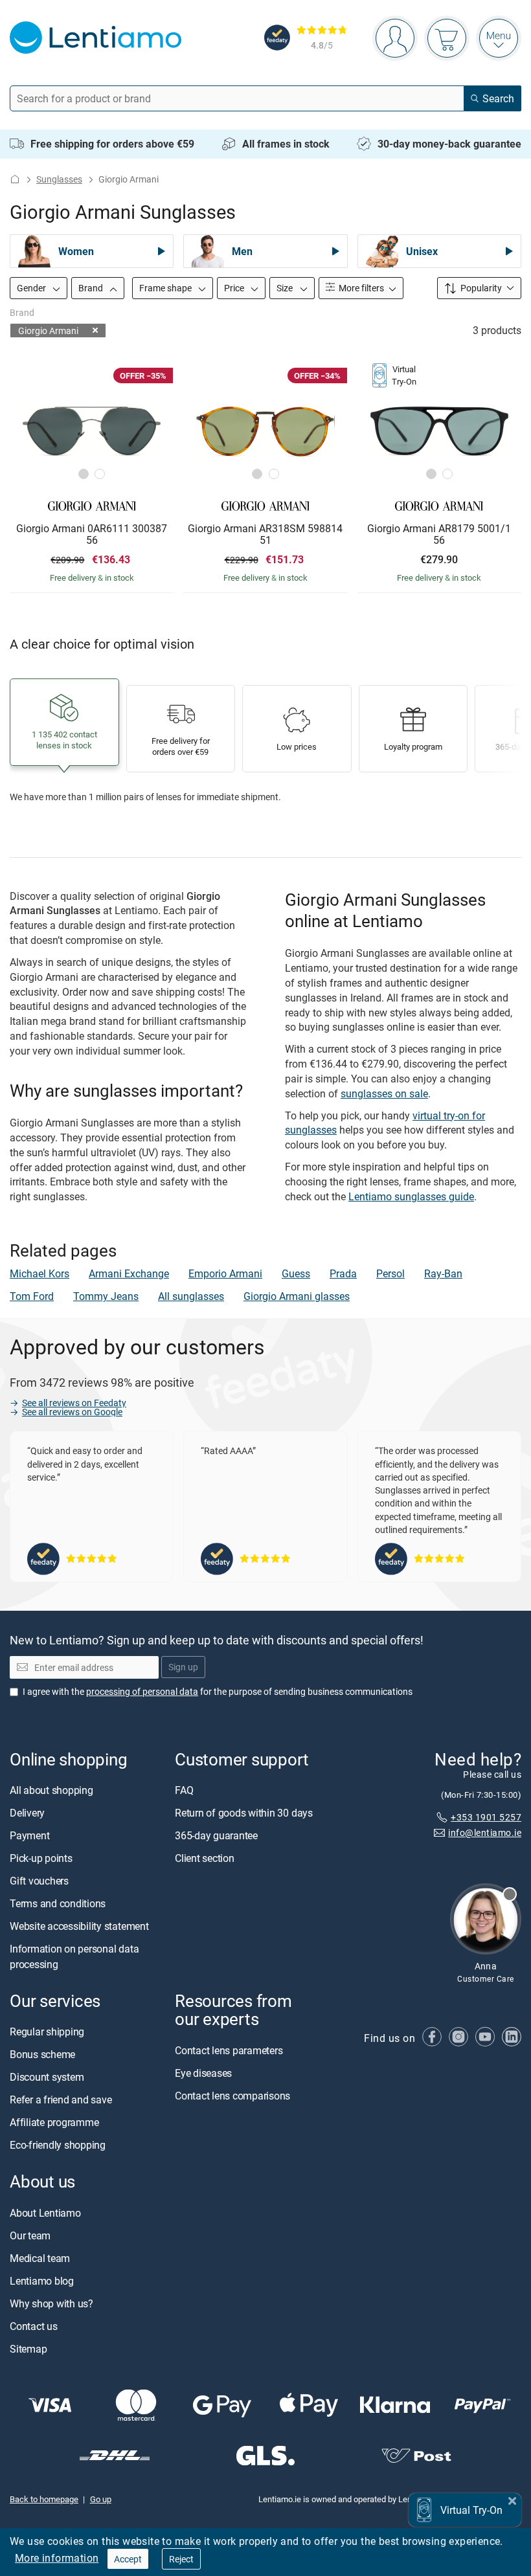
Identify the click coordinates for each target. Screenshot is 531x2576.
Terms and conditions (58, 1904)
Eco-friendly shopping (58, 2145)
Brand (92, 288)
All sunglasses (191, 1296)
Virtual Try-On (471, 2510)
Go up (101, 2499)
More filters (360, 288)
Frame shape (166, 288)
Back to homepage (44, 2499)
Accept (128, 2559)
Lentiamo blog (42, 2281)
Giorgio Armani (48, 330)
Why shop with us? (51, 2303)
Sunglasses (59, 179)
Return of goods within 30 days (244, 1813)
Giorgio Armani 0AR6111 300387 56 (92, 534)
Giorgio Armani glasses (297, 1296)
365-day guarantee (216, 1836)
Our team (30, 2235)
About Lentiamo (45, 2213)
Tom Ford (32, 1296)
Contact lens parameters (229, 2050)
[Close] (512, 2499)
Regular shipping (47, 2032)
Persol (390, 1273)
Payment (29, 1836)
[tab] (84, 474)
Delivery (27, 1813)
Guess (296, 1273)
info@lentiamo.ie (485, 1833)
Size (286, 288)
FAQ (184, 1791)
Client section (205, 1859)
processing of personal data (142, 1691)
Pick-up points (41, 1859)
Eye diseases (203, 2073)
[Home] (15, 179)
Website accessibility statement (79, 1927)
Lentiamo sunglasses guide (411, 1196)
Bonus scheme (42, 2055)
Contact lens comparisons (232, 2096)
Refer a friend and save (61, 2100)
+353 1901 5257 (486, 1817)
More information (57, 2558)
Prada (343, 1273)
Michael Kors (40, 1273)
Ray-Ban (443, 1273)
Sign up (183, 1667)
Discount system (47, 2078)
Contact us (34, 2326)
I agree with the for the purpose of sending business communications (218, 1691)
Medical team (40, 2258)
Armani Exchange (129, 1273)
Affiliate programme (54, 2123)
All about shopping (51, 1791)
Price (235, 288)
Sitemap (28, 2349)
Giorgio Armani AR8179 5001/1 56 (439, 534)
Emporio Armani (225, 1273)
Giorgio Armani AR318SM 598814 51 (265, 534)
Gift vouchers (39, 1881)
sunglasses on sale (384, 1093)
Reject (181, 2559)
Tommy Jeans (106, 1296)
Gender (32, 288)
